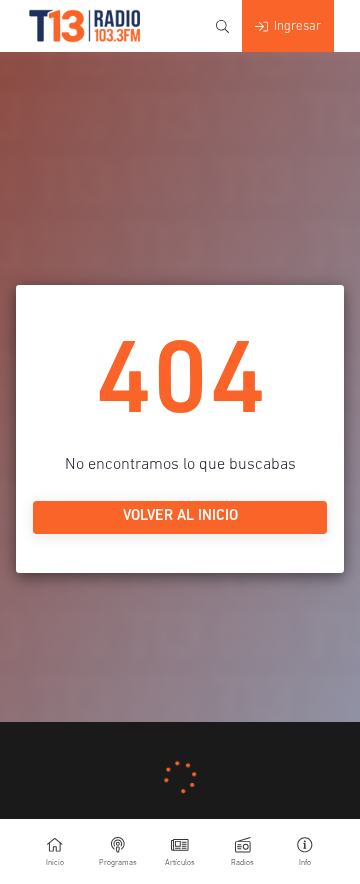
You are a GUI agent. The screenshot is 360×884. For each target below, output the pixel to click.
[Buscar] (222, 26)
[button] (305, 851)
